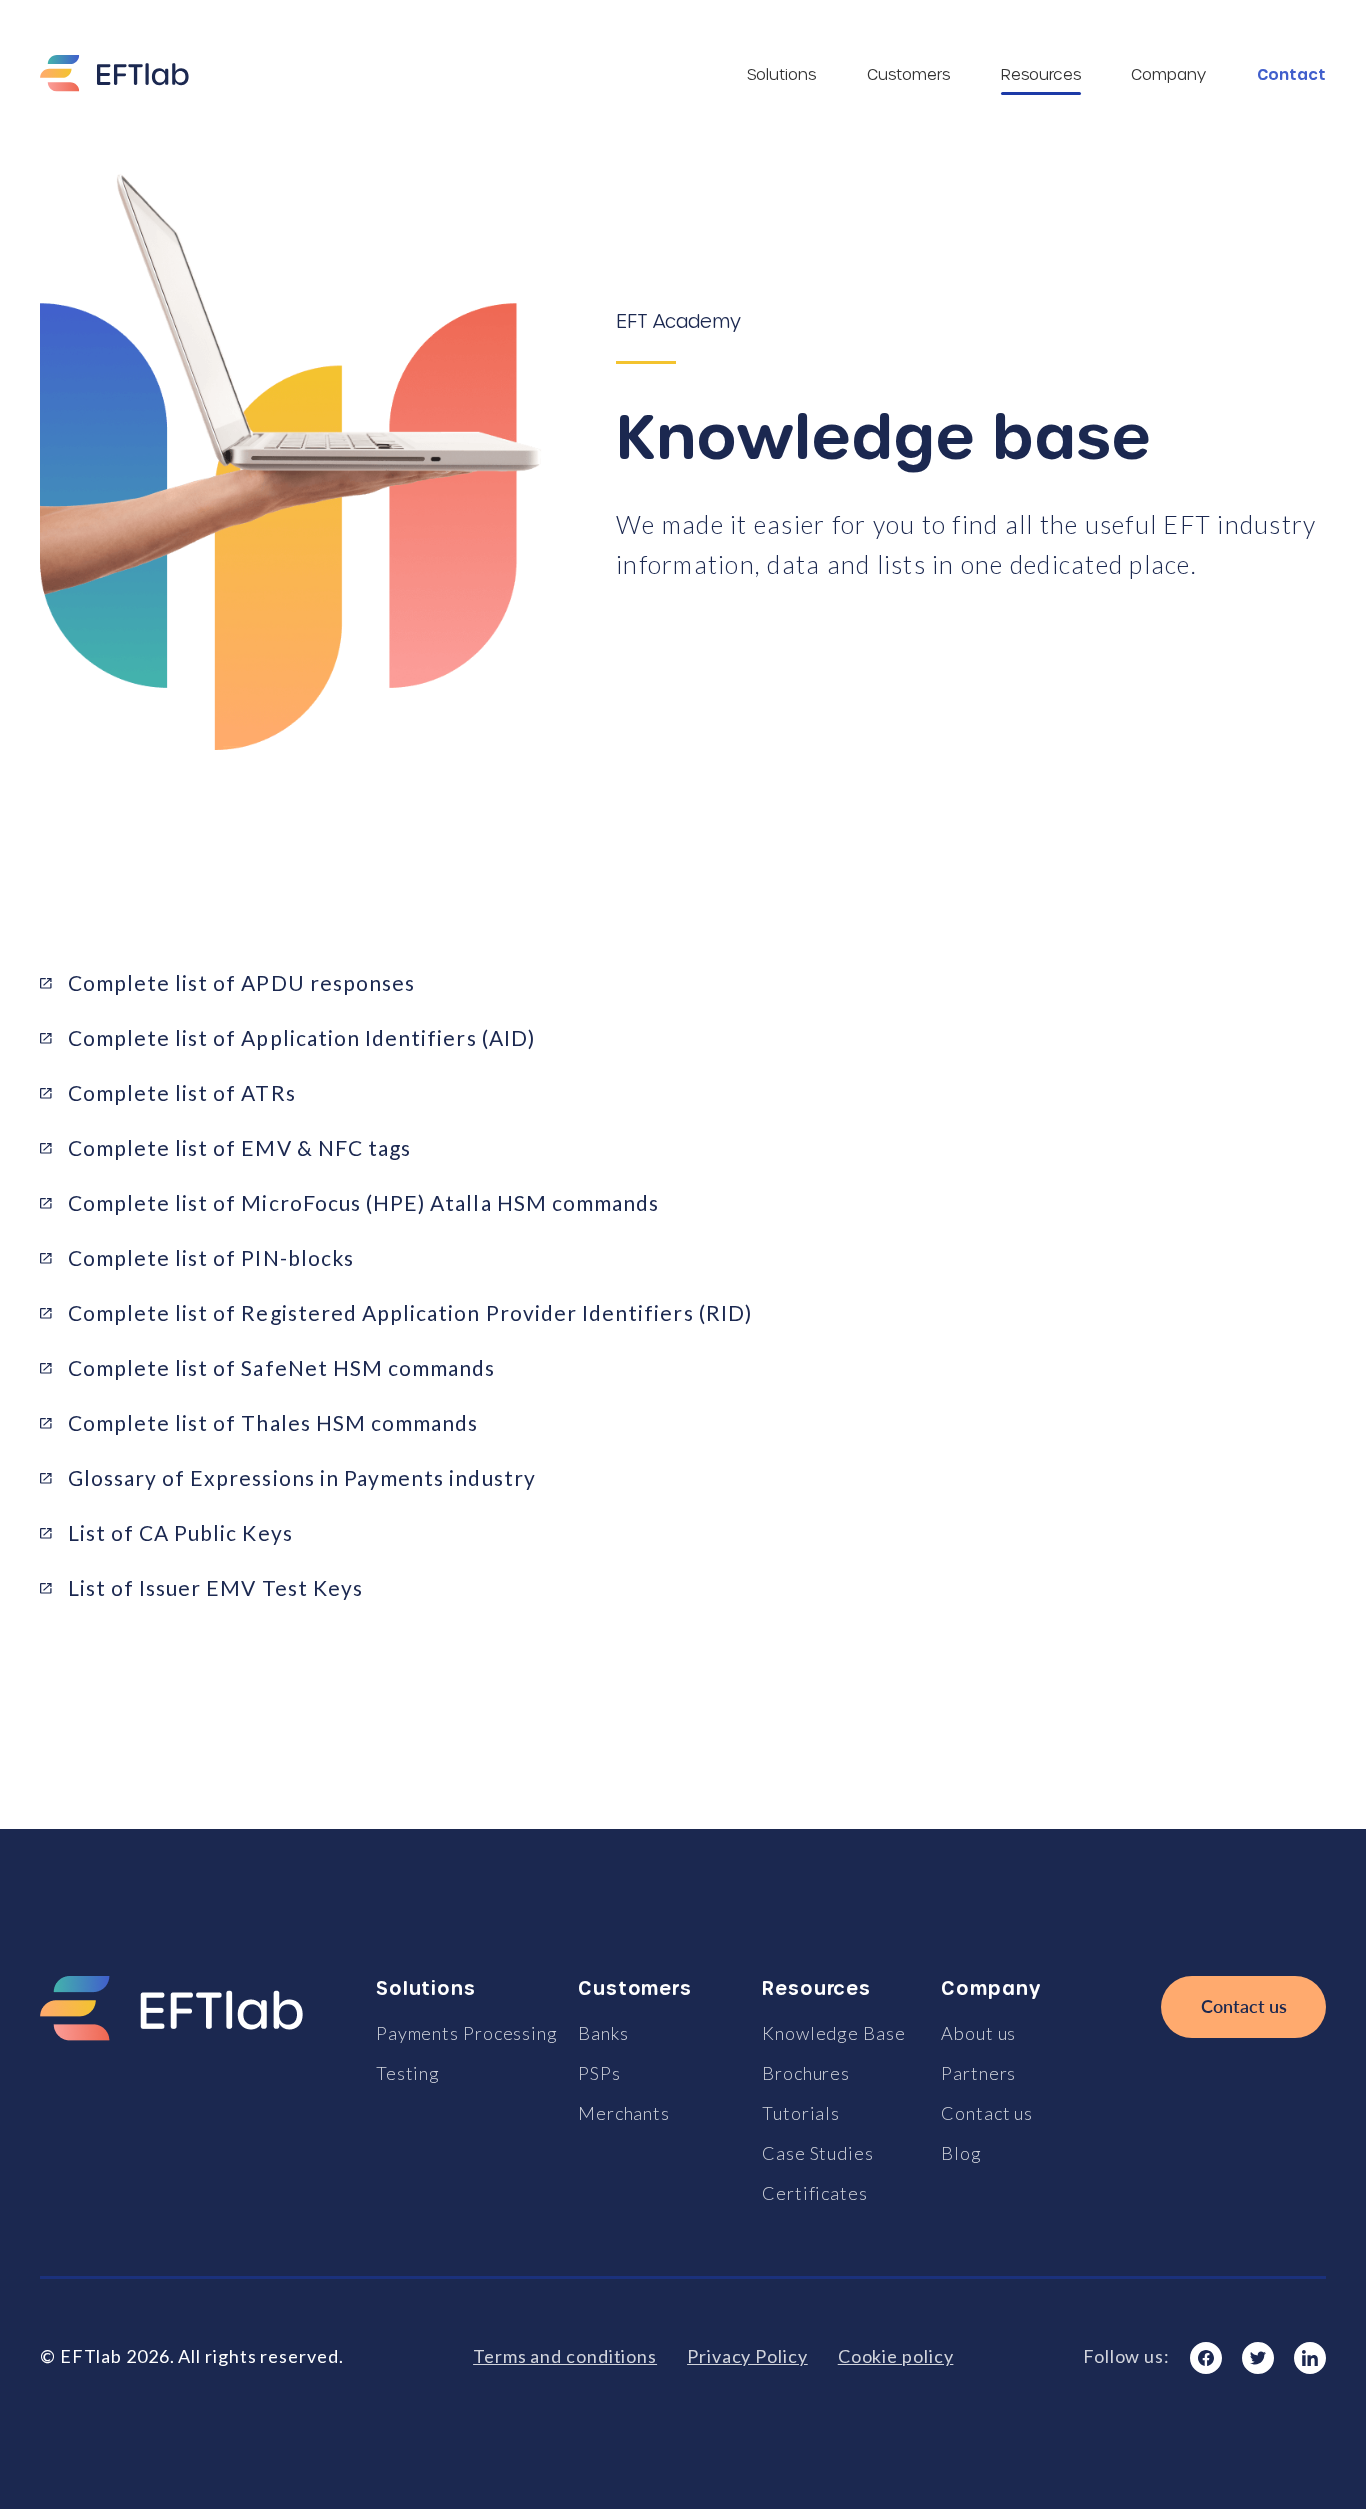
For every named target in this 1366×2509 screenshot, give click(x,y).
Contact (1291, 74)
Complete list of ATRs (182, 1092)
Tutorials (801, 2113)
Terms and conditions (565, 2356)
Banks (603, 2033)
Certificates (815, 2193)
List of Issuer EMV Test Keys (215, 1587)
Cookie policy (896, 2356)
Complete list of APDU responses (242, 982)
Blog (961, 2153)
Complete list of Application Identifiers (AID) (301, 1037)
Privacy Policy (747, 2356)
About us (978, 2033)
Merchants (624, 2113)
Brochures (806, 2073)
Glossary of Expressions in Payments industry (302, 1477)
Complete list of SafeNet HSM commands (282, 1367)
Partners (978, 2073)
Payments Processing (467, 2033)
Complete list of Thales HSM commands (273, 1422)
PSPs (599, 2073)
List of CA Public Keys (180, 1532)
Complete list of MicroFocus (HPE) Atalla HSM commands (364, 1202)
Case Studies (818, 2153)
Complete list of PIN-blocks (211, 1257)
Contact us (987, 2113)
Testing (408, 2073)
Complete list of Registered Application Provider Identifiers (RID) (410, 1312)
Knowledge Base (834, 2033)
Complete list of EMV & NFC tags (240, 1147)
